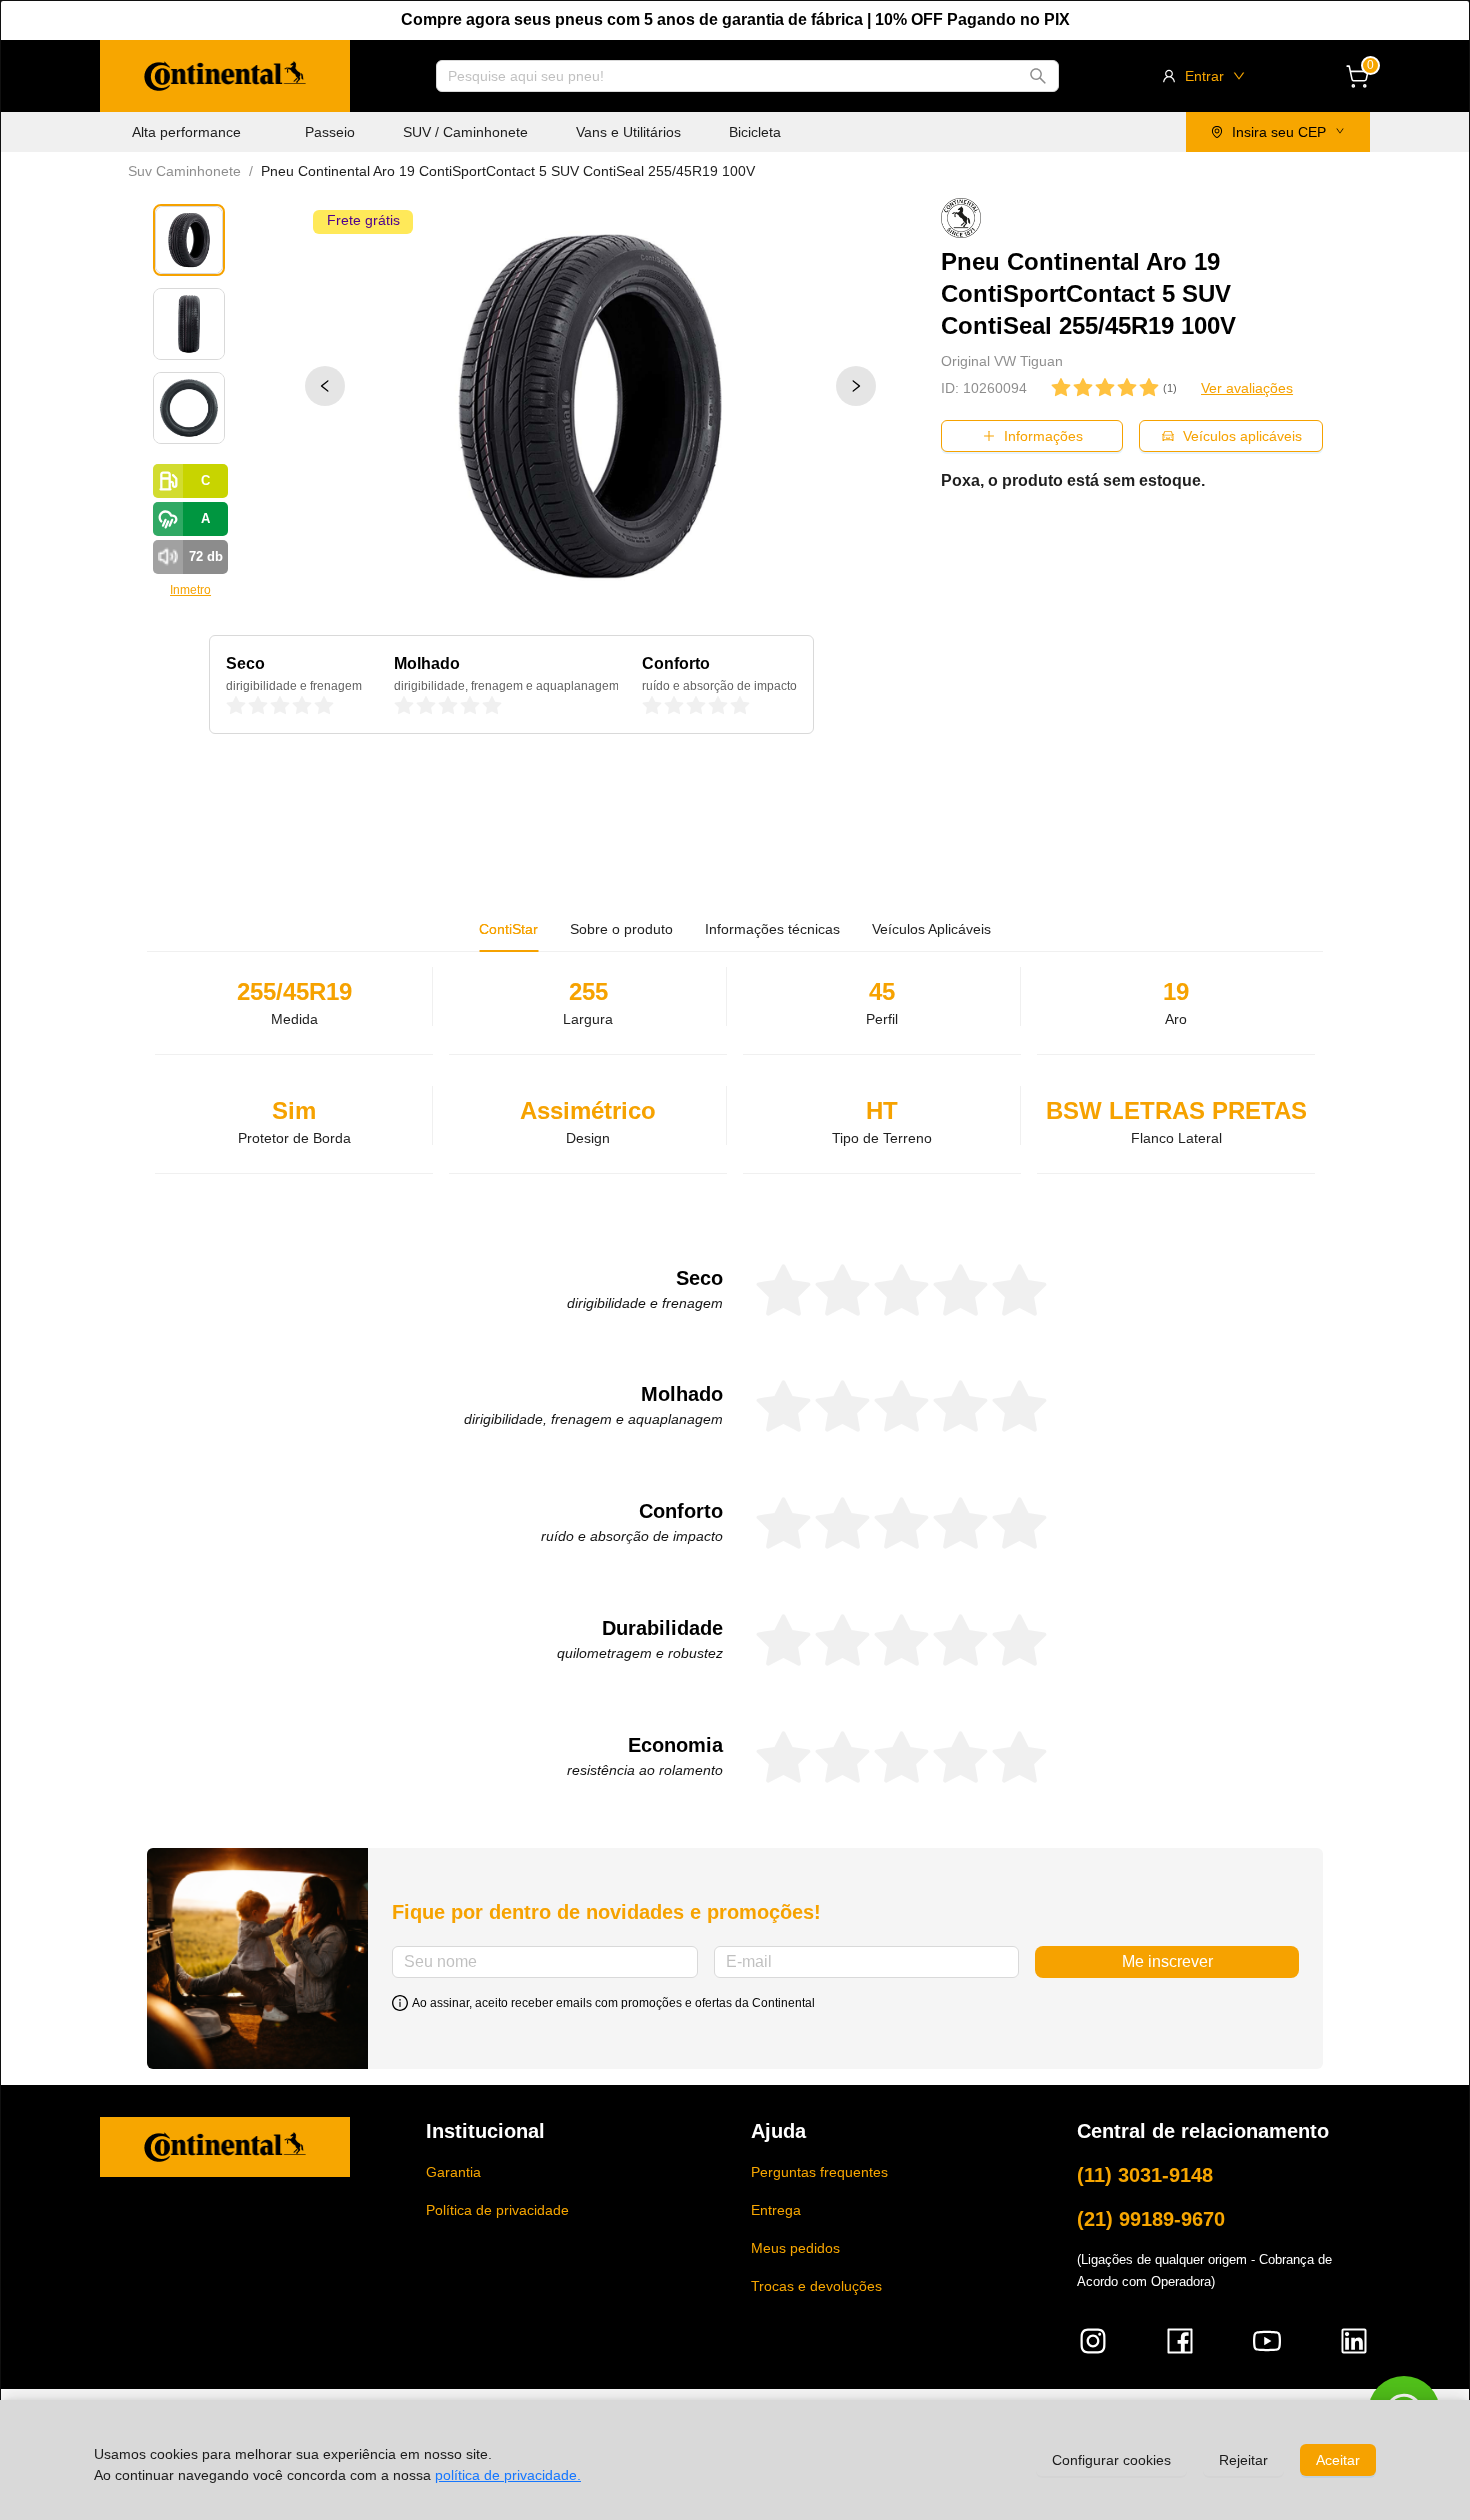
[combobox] (738, 76)
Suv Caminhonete (184, 171)
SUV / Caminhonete (465, 132)
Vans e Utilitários (628, 132)
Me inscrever (1167, 1961)
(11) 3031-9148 (1145, 2175)
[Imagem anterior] (325, 386)
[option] (590, 406)
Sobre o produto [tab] (621, 929)
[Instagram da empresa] (1093, 2341)
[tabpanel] (735, 1379)
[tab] (772, 929)
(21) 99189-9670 (1151, 2219)
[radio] (236, 706)
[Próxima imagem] (856, 386)
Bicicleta (755, 132)
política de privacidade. (508, 2475)
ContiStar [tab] (508, 929)
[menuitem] (186, 132)
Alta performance (186, 132)
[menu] (544, 132)
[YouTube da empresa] (1267, 2341)
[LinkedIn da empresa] (1354, 2341)
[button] (225, 76)
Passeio (330, 132)
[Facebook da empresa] (1180, 2341)
